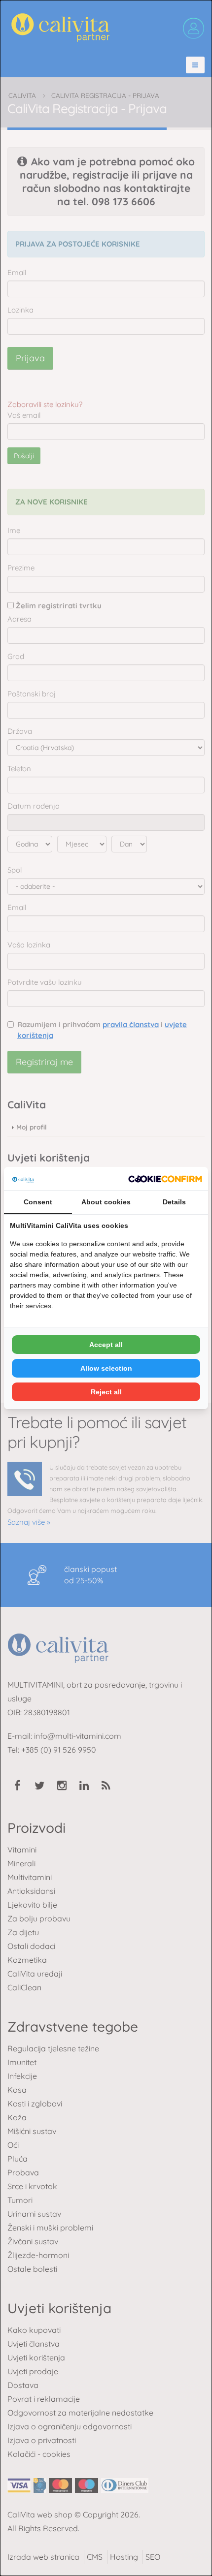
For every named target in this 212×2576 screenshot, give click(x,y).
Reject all (106, 1392)
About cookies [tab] (106, 1202)
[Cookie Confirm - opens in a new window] (165, 1179)
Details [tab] (174, 1202)
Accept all (106, 1345)
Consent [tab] (38, 1202)
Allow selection (106, 1368)
